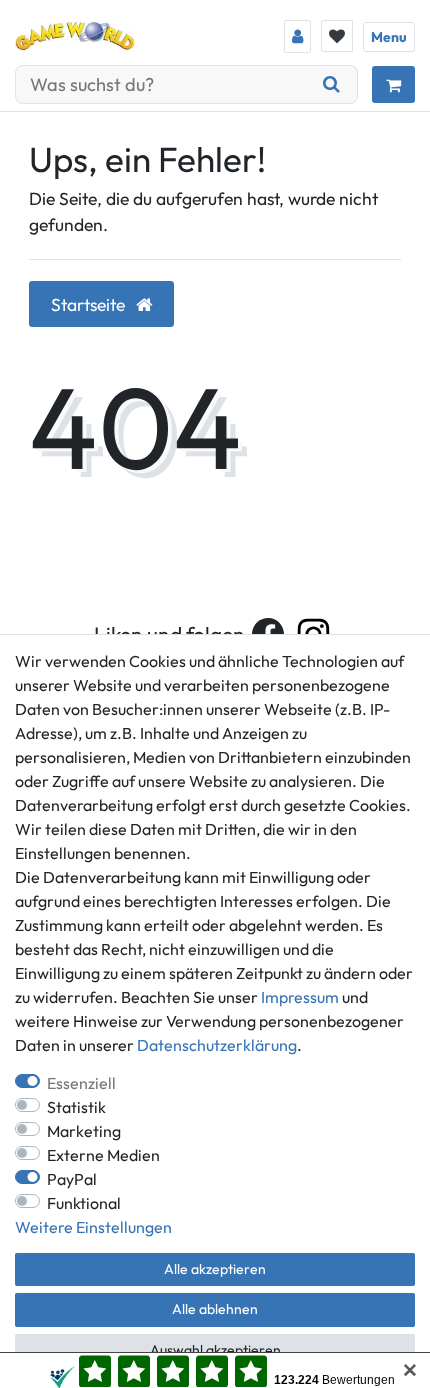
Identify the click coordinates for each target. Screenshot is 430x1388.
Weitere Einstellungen (93, 1227)
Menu (389, 37)
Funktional (84, 1203)
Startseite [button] (90, 304)
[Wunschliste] (337, 36)
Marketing (84, 1131)
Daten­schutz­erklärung (217, 1045)
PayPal (72, 1179)
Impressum (300, 997)
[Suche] (332, 84)
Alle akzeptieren (215, 1269)
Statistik (76, 1107)
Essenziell (81, 1083)
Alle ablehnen (215, 1309)
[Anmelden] (297, 36)
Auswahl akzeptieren (215, 1350)
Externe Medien (103, 1155)
